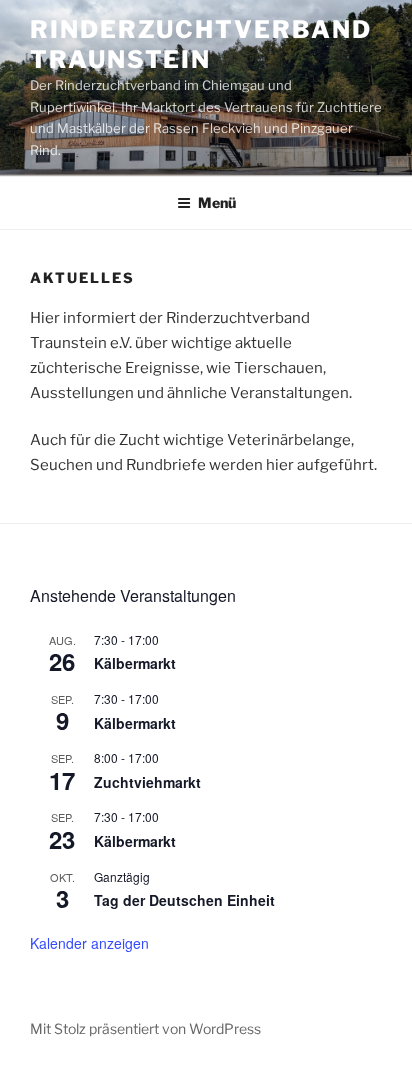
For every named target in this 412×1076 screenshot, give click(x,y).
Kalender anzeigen (89, 943)
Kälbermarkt (135, 663)
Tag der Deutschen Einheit (184, 900)
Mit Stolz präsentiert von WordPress (145, 1028)
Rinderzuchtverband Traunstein (201, 44)
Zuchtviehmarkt (147, 782)
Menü (217, 202)
